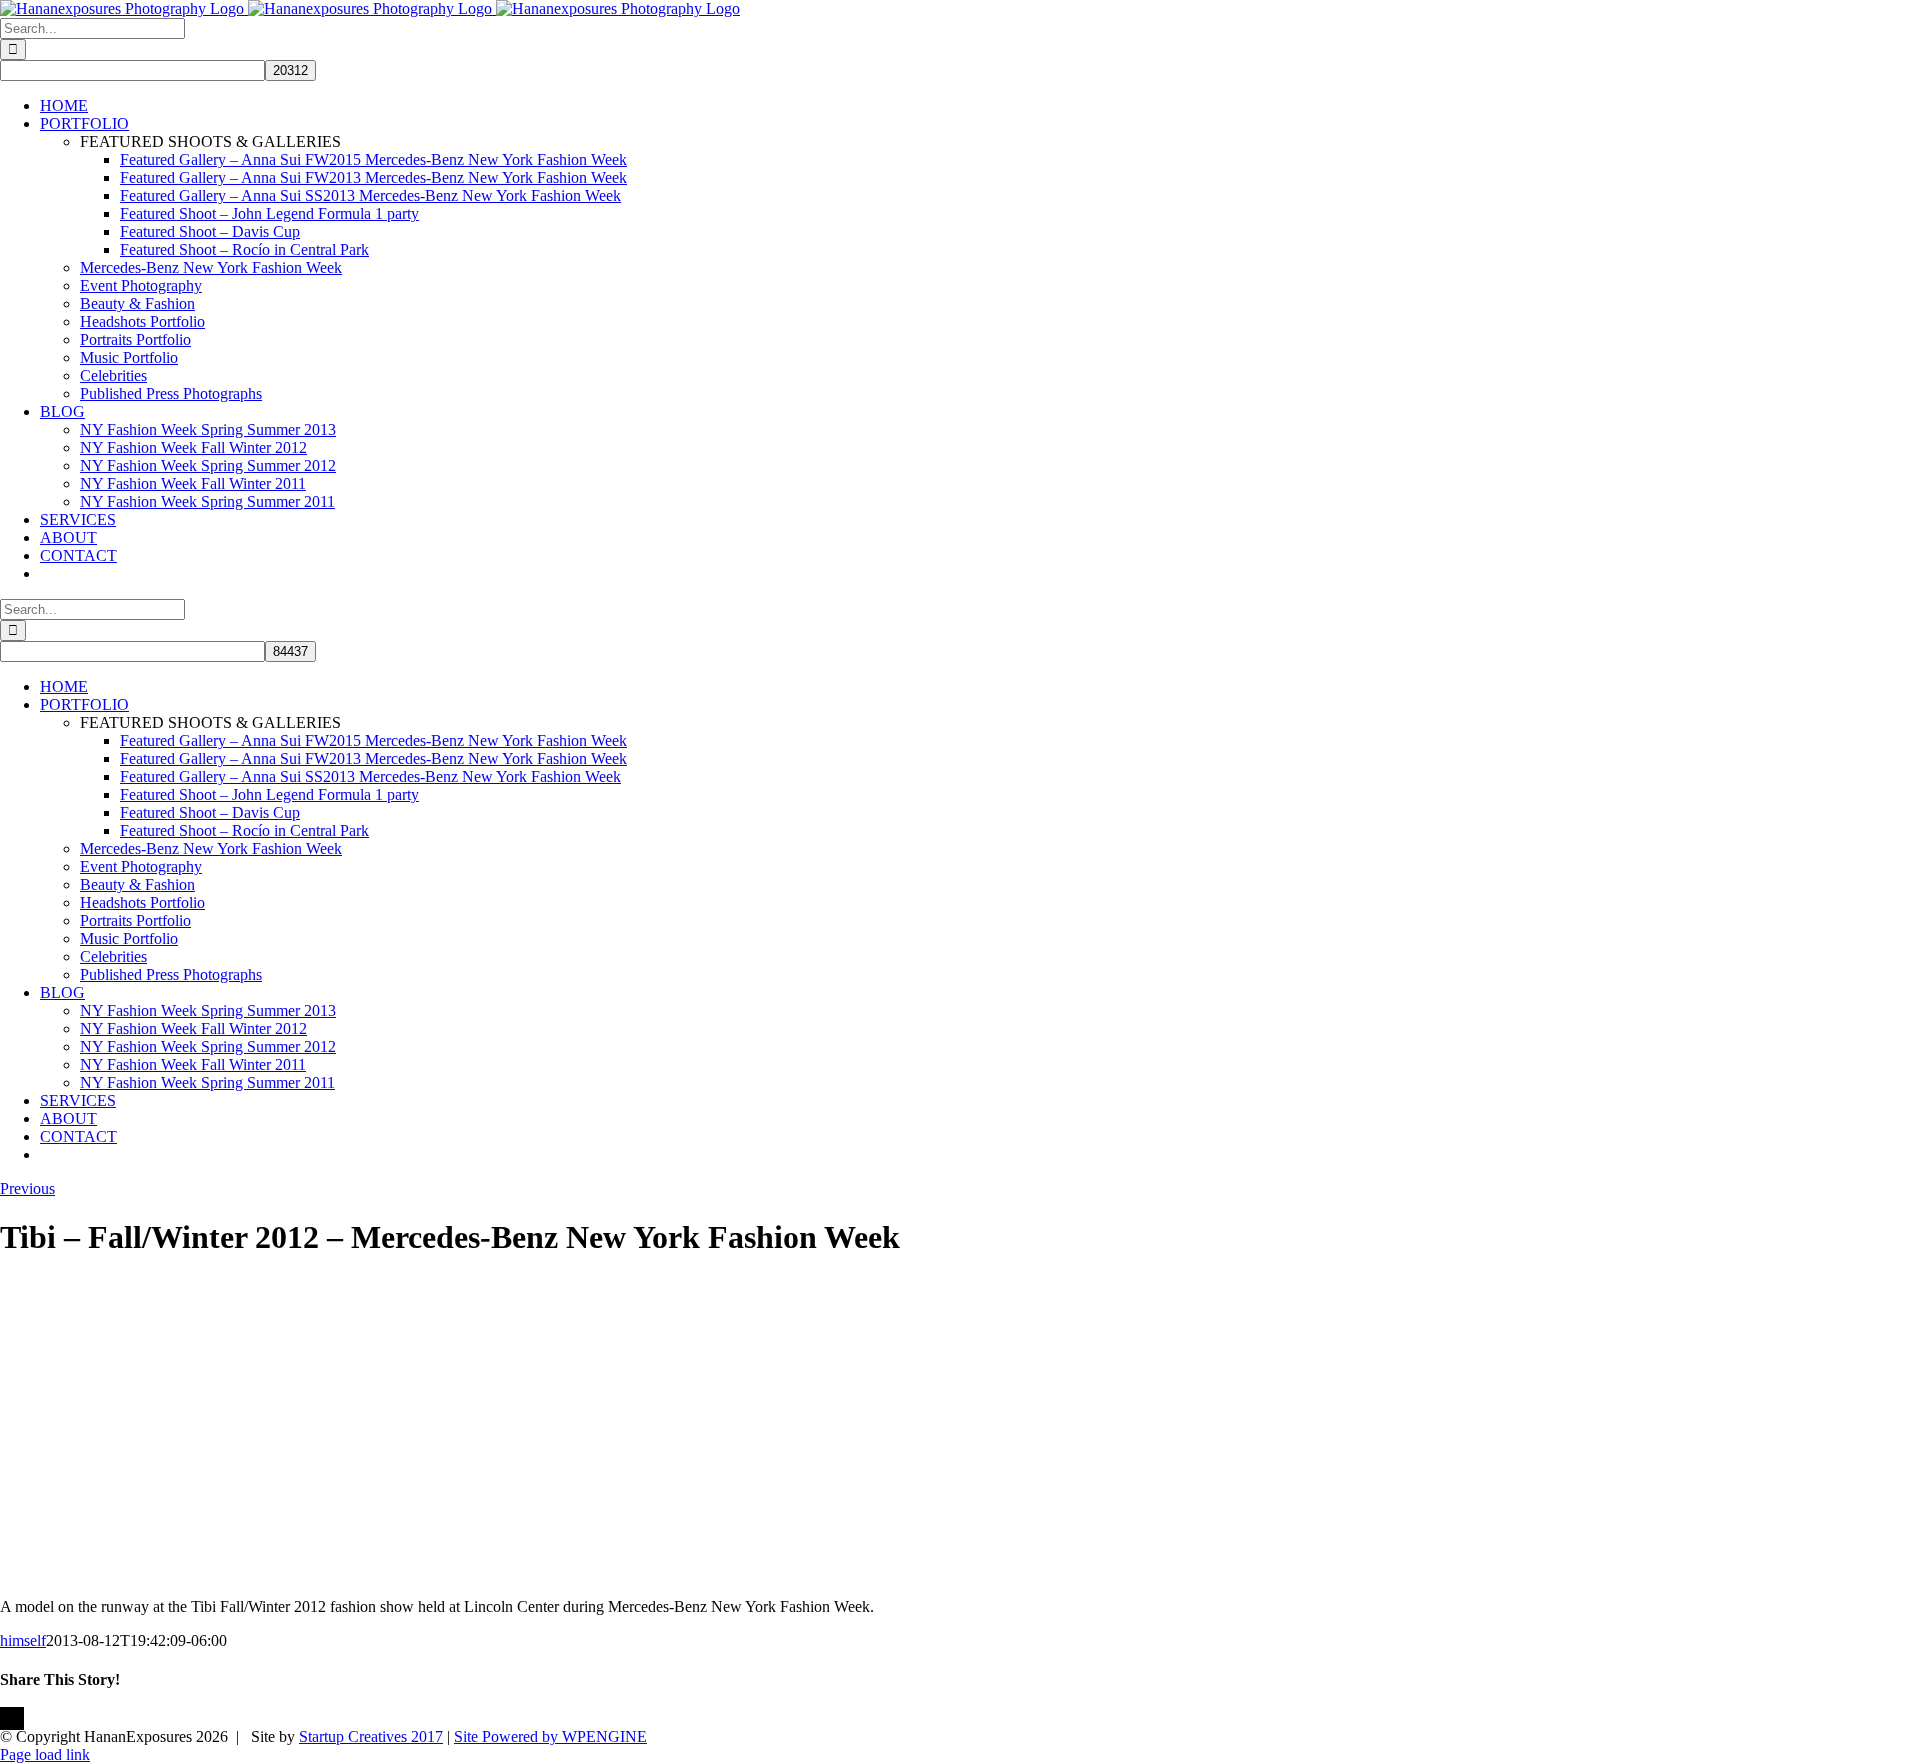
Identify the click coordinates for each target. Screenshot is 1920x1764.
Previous (27, 1188)
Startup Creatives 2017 (371, 1736)
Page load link (45, 1754)
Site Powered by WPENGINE (550, 1736)
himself (23, 1640)
